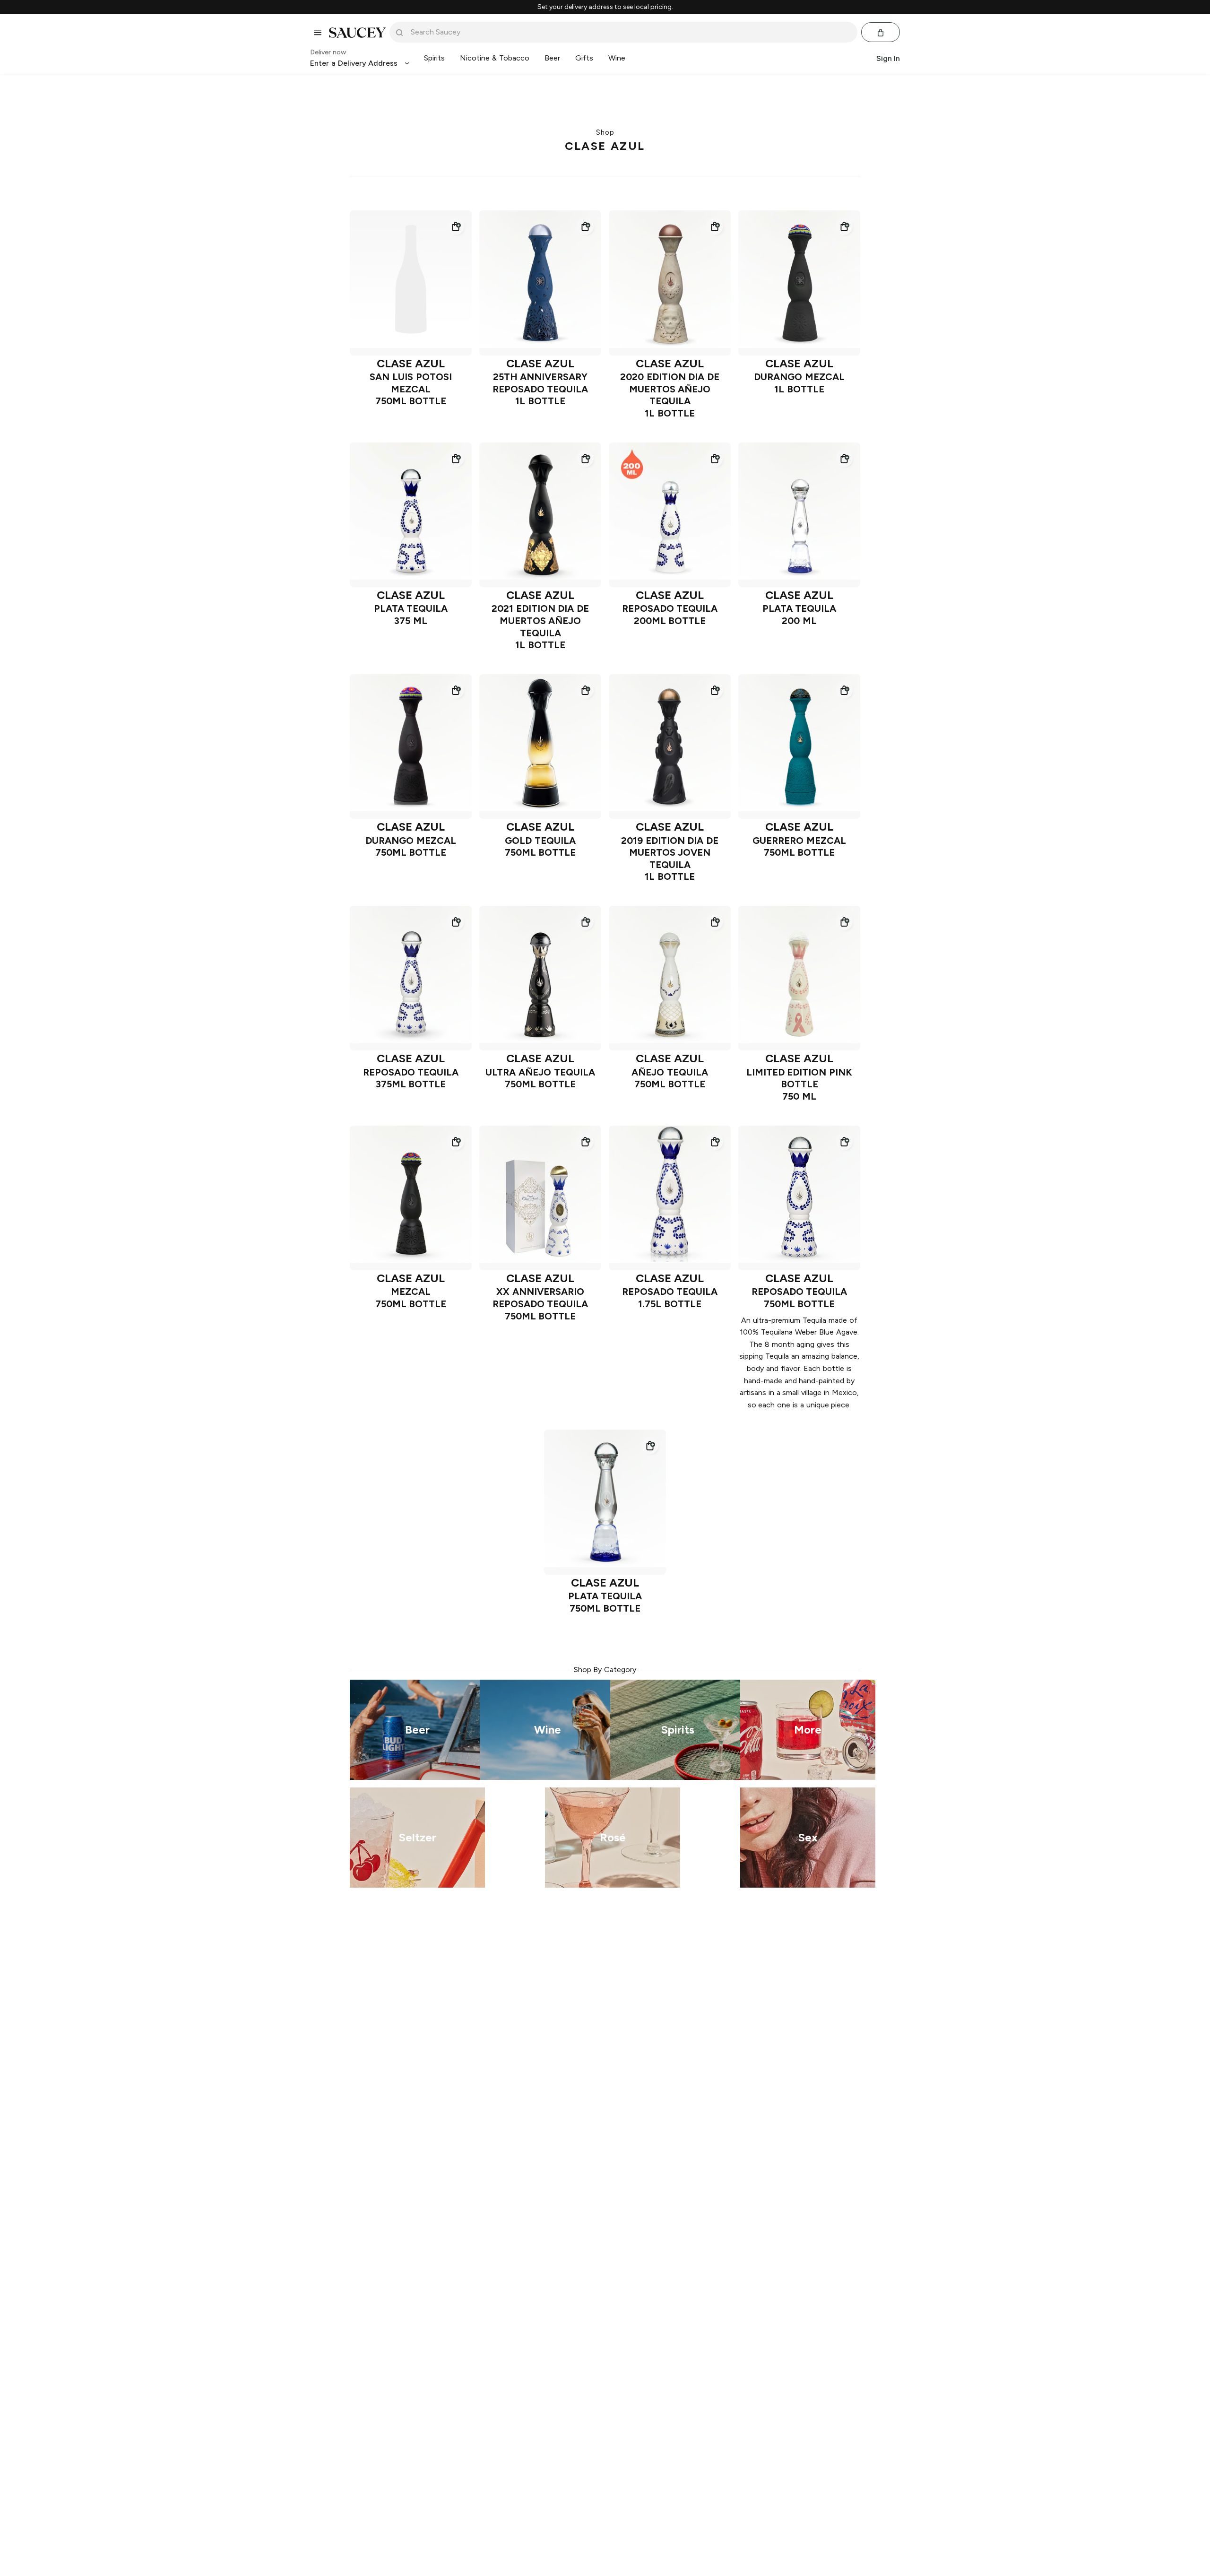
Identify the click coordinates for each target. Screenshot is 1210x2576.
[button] (456, 226)
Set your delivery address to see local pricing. (605, 7)
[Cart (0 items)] (881, 33)
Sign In (888, 58)
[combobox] (630, 32)
